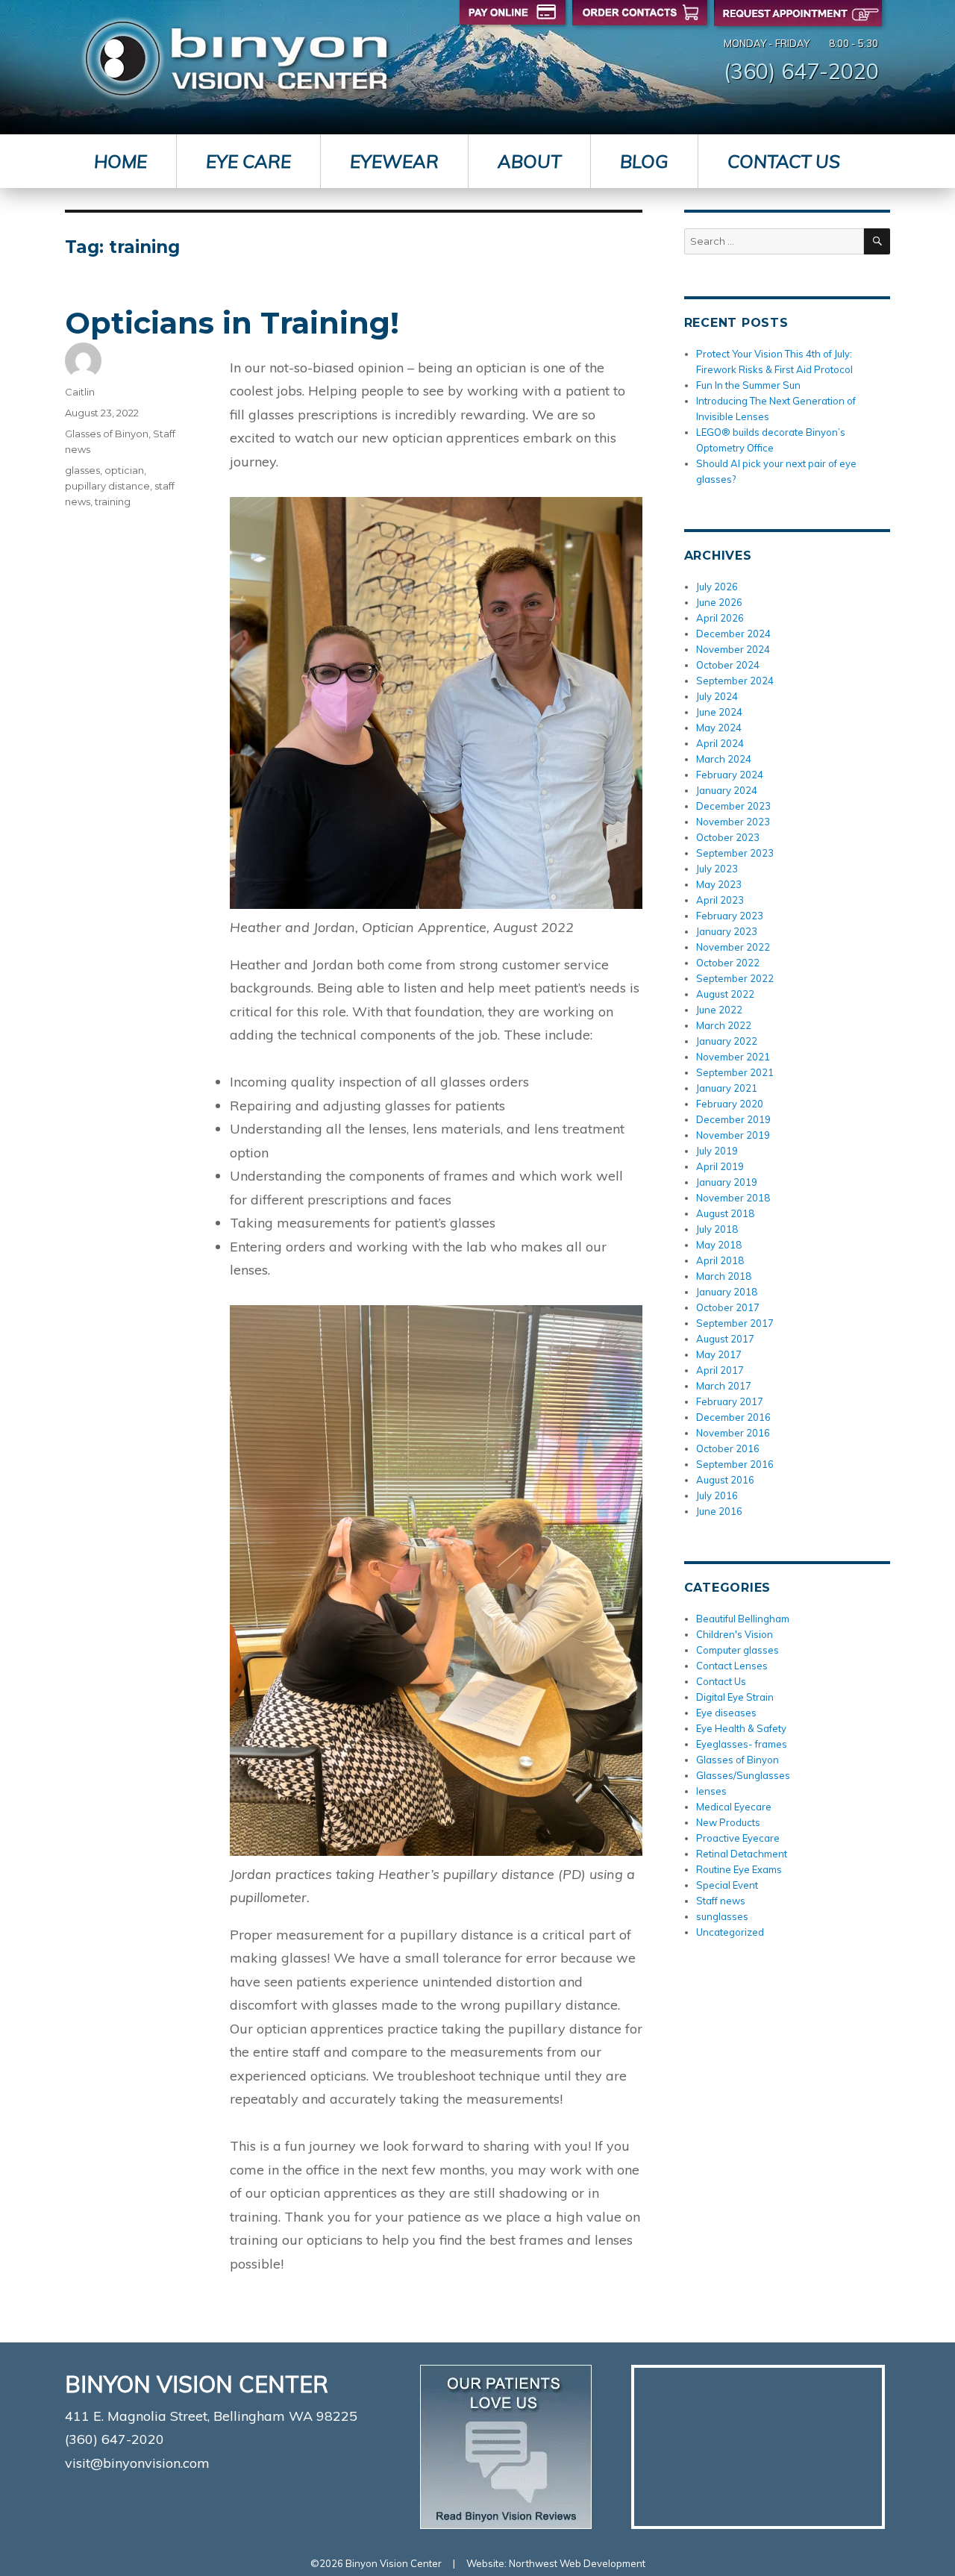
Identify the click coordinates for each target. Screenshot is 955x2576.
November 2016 (733, 1433)
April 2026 (720, 618)
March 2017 (724, 1386)
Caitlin (80, 392)
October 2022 (728, 963)
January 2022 (727, 1041)
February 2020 (730, 1104)
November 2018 (733, 1198)
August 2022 (725, 994)
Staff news (721, 1901)
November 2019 (733, 1135)
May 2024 (719, 728)
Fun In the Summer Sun (748, 385)
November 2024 (733, 649)
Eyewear (394, 161)
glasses (82, 470)
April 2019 (720, 1166)
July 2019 (717, 1151)
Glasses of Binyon (107, 434)
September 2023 (735, 853)
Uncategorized (730, 1932)
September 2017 (735, 1323)
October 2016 (728, 1448)
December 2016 (733, 1417)
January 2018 (727, 1292)
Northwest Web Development (577, 2563)
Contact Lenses (732, 1666)
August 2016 (725, 1480)
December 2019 (733, 1119)
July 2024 (717, 696)
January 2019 (727, 1182)
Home (120, 161)
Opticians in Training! (232, 323)
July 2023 (717, 869)
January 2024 (727, 790)
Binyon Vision (236, 59)
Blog (644, 161)
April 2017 (720, 1370)
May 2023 (719, 884)
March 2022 (724, 1025)
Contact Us (784, 161)
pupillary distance (107, 486)
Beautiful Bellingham (743, 1619)
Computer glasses (738, 1650)
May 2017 (719, 1354)
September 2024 (735, 681)
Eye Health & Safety (741, 1728)
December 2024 (733, 634)
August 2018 (725, 1213)
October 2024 (728, 665)
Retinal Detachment (742, 1854)
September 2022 (735, 978)
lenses (711, 1791)
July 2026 (717, 587)
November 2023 (733, 822)
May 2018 (719, 1245)
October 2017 (728, 1307)
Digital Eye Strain (735, 1697)
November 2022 (733, 947)
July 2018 (717, 1229)
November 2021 (733, 1057)
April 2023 (720, 900)
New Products (728, 1822)
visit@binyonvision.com (137, 2463)
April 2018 (720, 1260)
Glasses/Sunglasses (743, 1775)
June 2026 (719, 602)
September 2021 (735, 1072)
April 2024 (720, 743)
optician (124, 470)
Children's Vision (735, 1634)
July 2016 (717, 1495)
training (113, 501)
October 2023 (728, 837)
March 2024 (724, 759)
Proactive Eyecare (738, 1838)
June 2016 (719, 1511)
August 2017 (725, 1339)
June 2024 (719, 712)
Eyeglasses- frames (742, 1744)
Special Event (727, 1885)
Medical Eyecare (734, 1807)
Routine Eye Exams (739, 1869)
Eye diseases (726, 1713)
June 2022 (719, 1010)
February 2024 (730, 775)
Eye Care (248, 161)
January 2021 (727, 1088)
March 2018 (724, 1276)
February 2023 (730, 916)
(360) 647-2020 (801, 71)
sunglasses (722, 1916)
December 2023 (733, 806)
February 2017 (730, 1401)
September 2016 (735, 1464)
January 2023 (727, 931)
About (529, 161)
